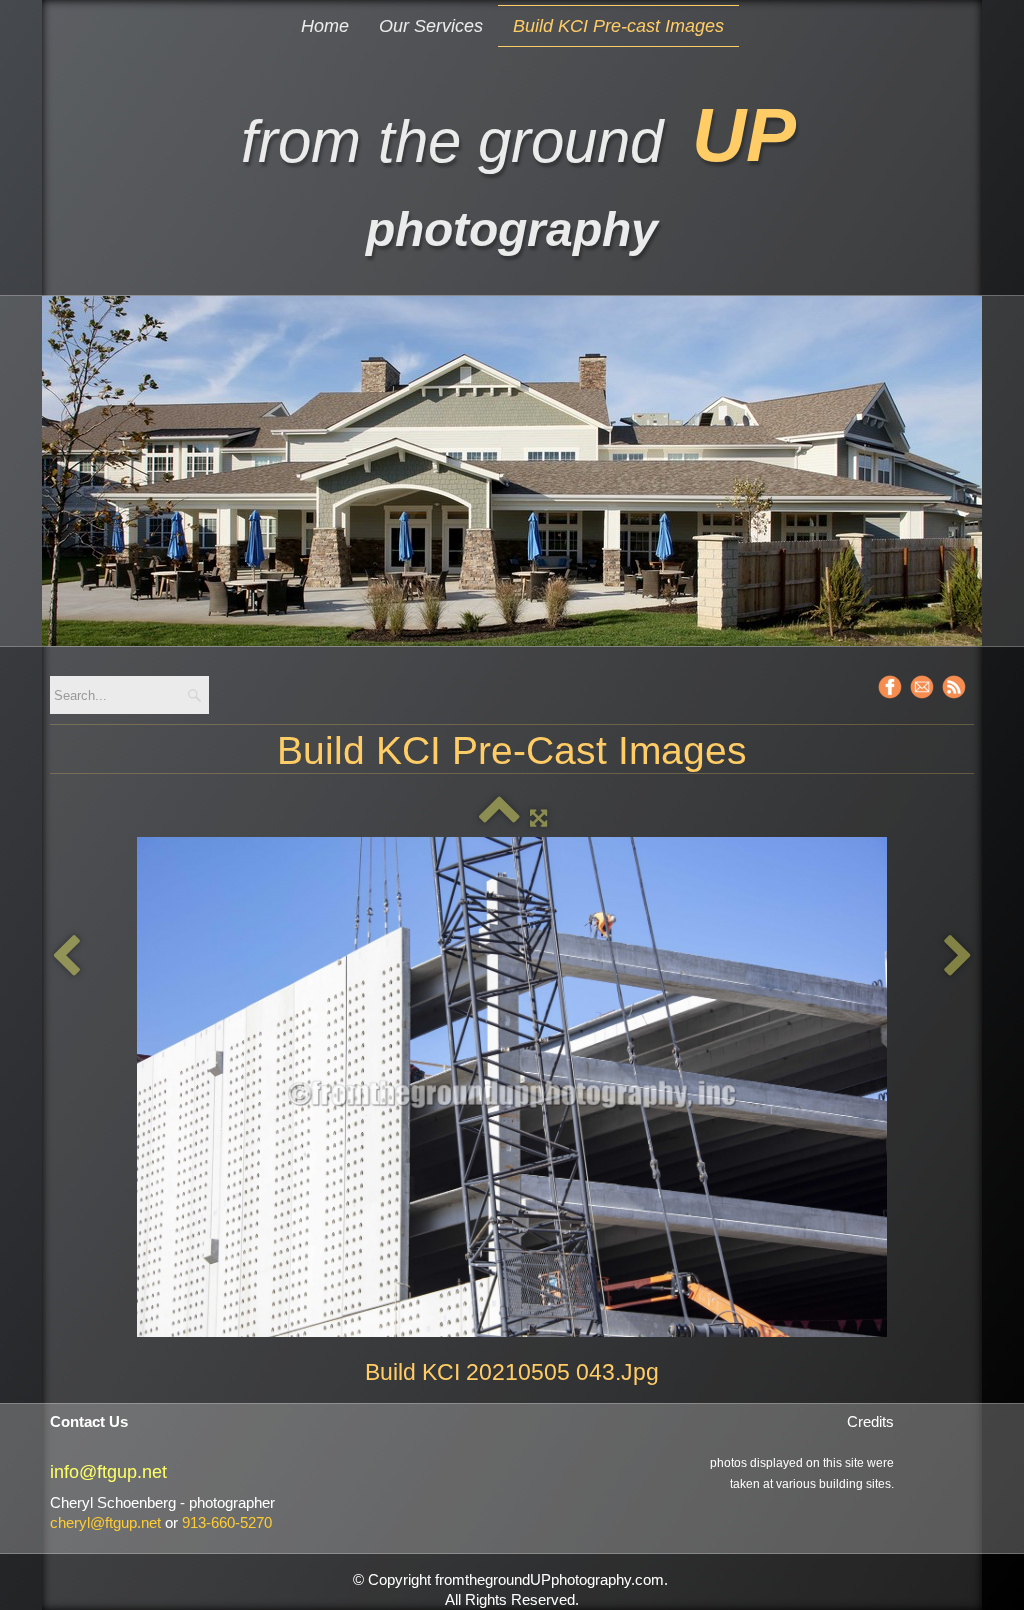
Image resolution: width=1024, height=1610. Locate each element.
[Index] (499, 817)
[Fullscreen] (538, 817)
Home (325, 26)
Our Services (431, 26)
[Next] (958, 956)
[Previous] (66, 956)
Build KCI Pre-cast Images (618, 26)
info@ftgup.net (108, 1472)
